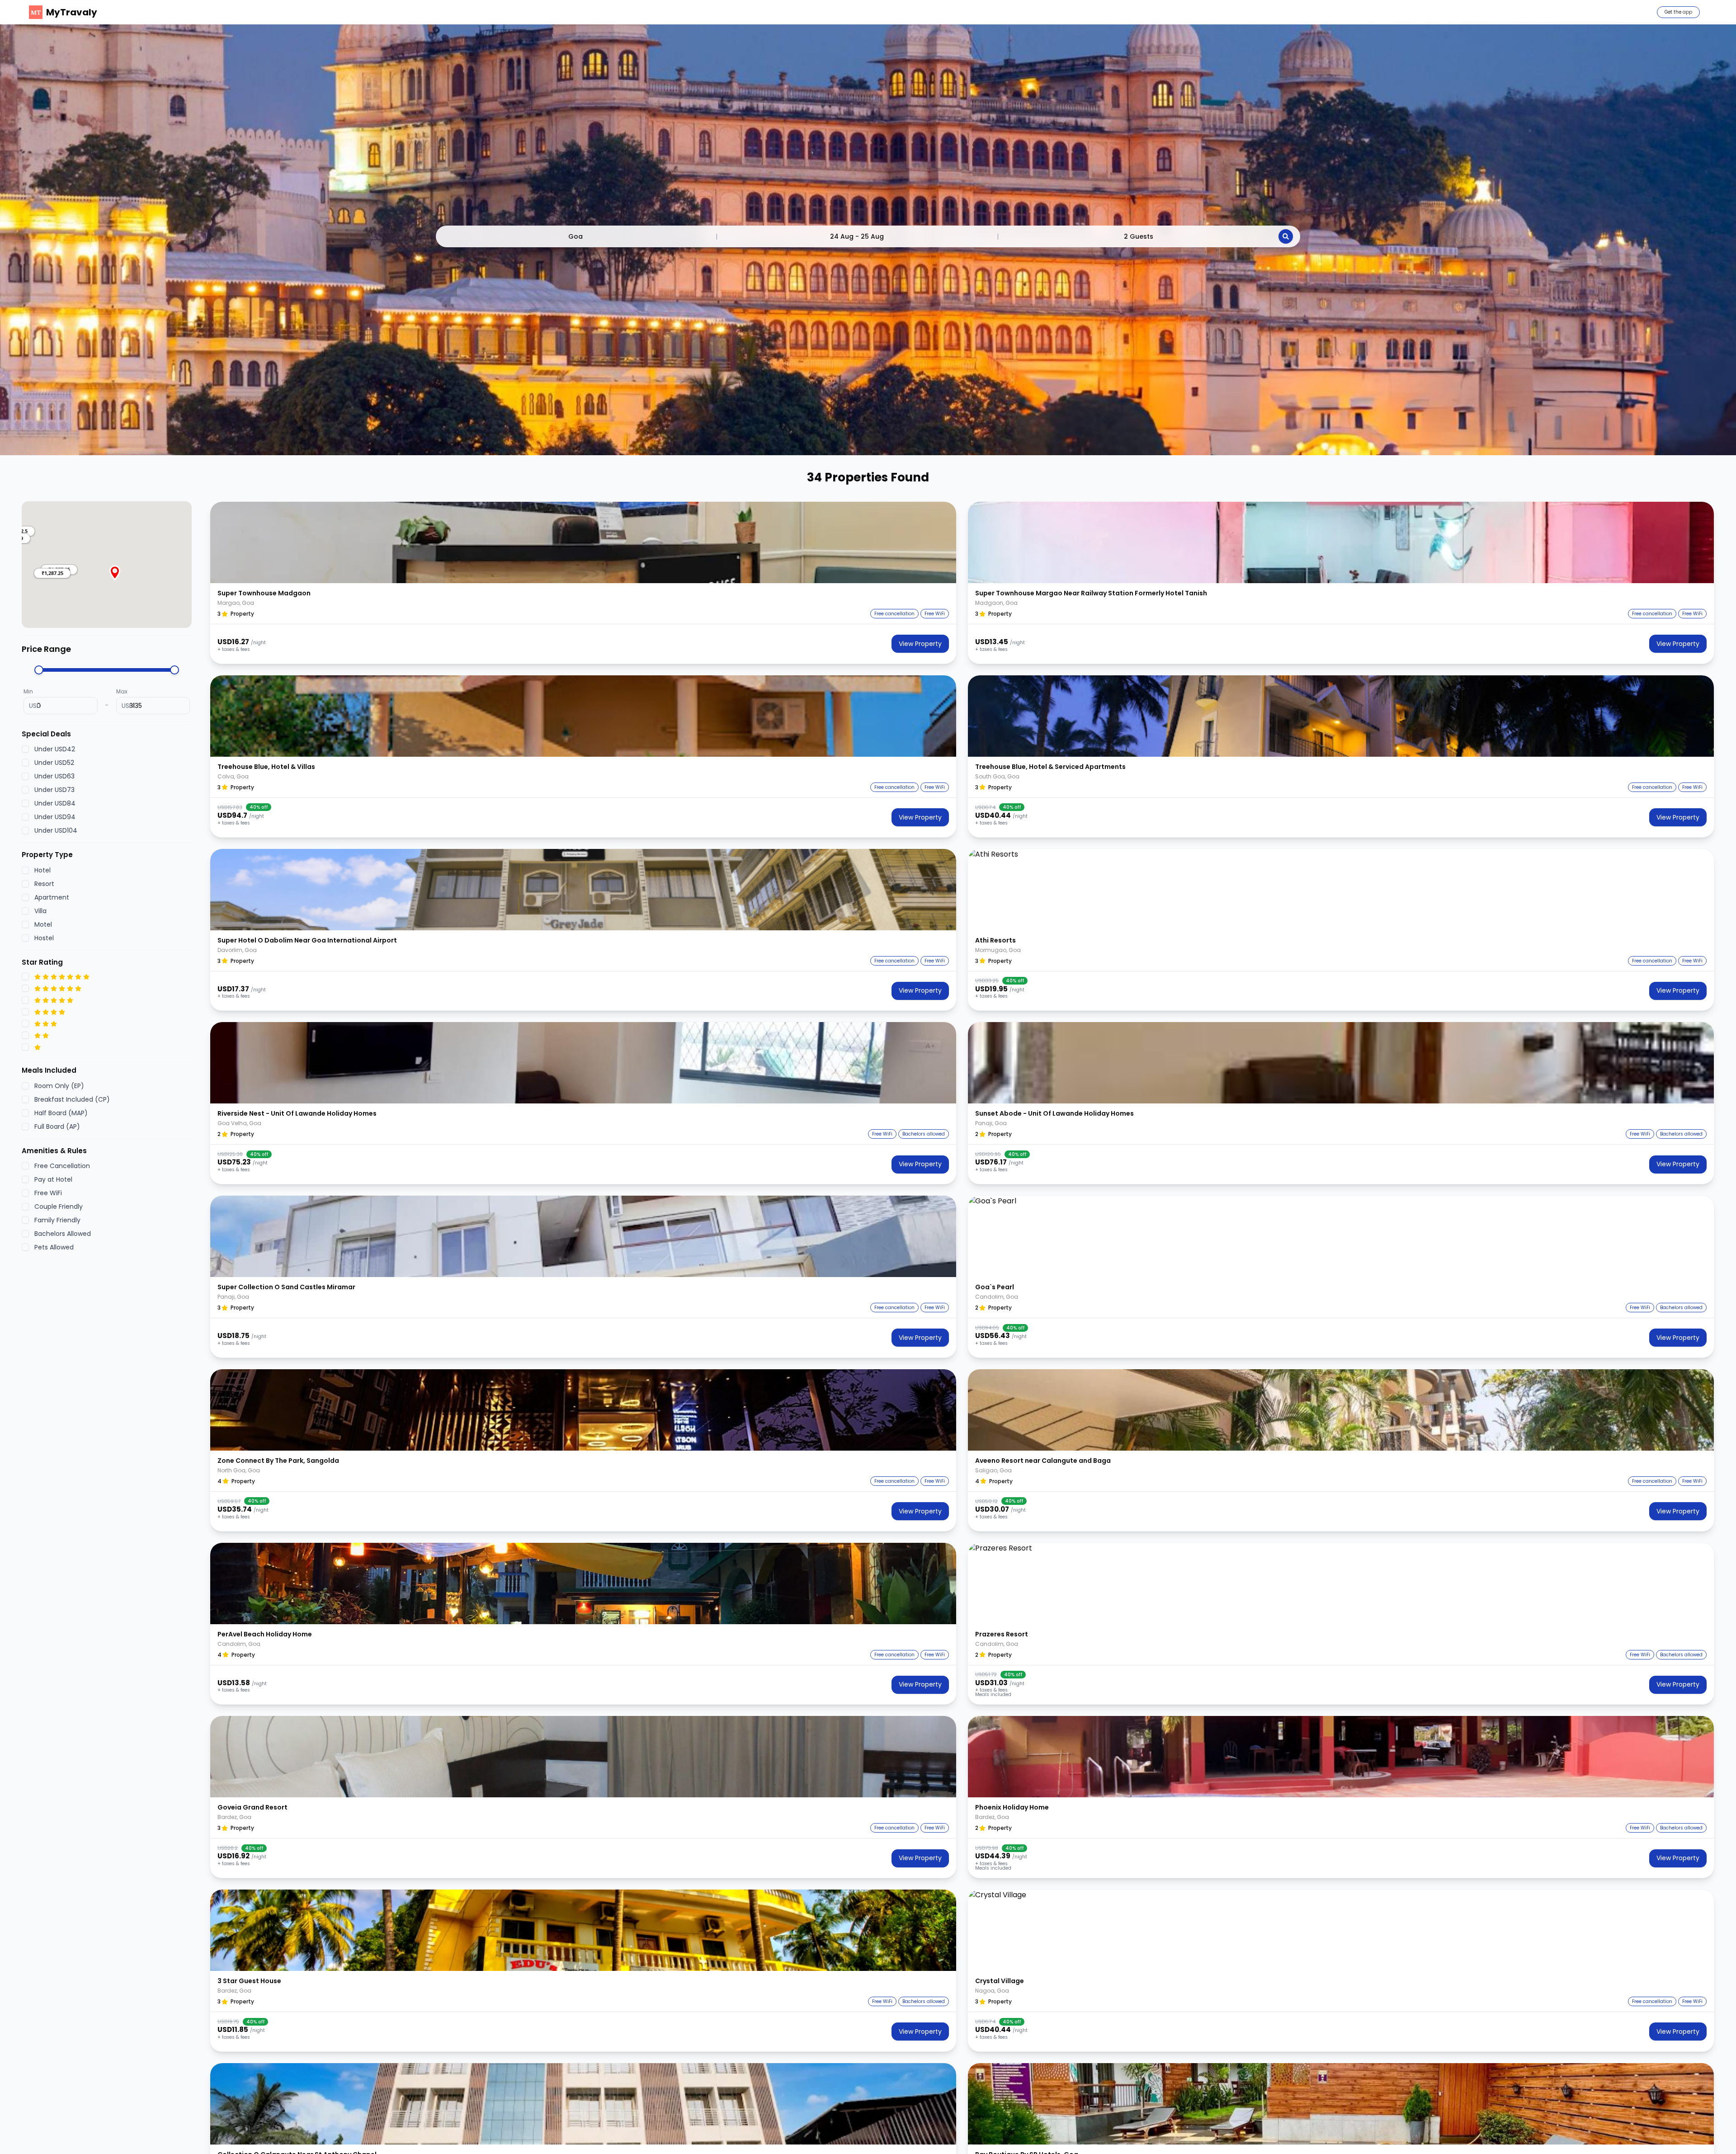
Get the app (1678, 12)
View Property (920, 644)
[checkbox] (25, 749)
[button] (52, 573)
